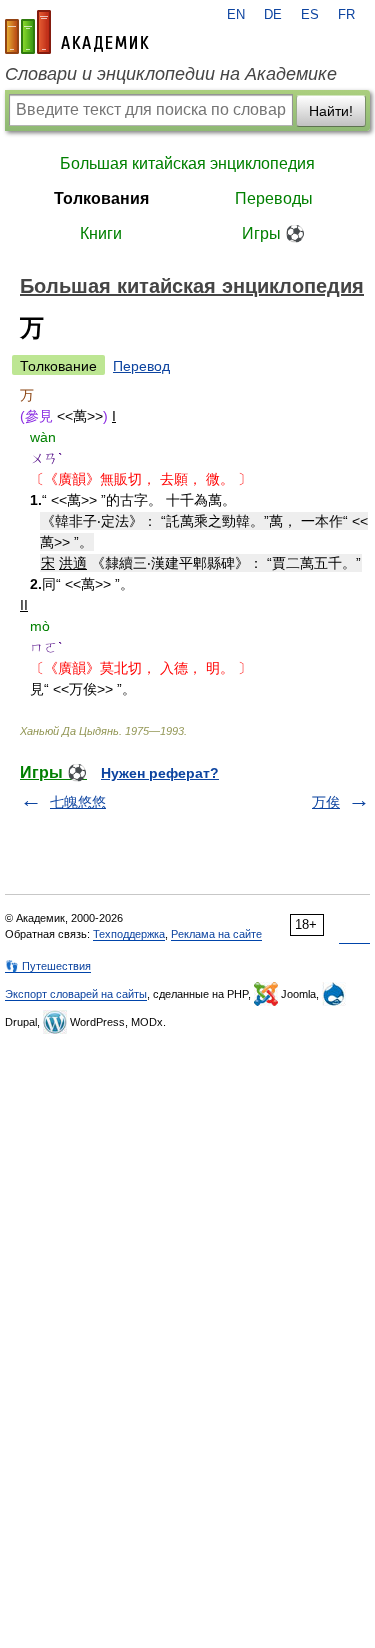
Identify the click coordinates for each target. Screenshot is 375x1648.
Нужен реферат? (160, 773)
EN (236, 15)
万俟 (326, 802)
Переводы (274, 198)
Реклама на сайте (216, 934)
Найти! (331, 111)
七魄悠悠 (78, 802)
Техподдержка (129, 934)
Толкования (101, 198)
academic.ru (77, 32)
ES (310, 15)
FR (346, 15)
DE (273, 15)
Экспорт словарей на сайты (76, 994)
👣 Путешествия (48, 966)
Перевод (141, 366)
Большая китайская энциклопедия (187, 163)
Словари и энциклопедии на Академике (171, 74)
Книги (101, 233)
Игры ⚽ (273, 233)
